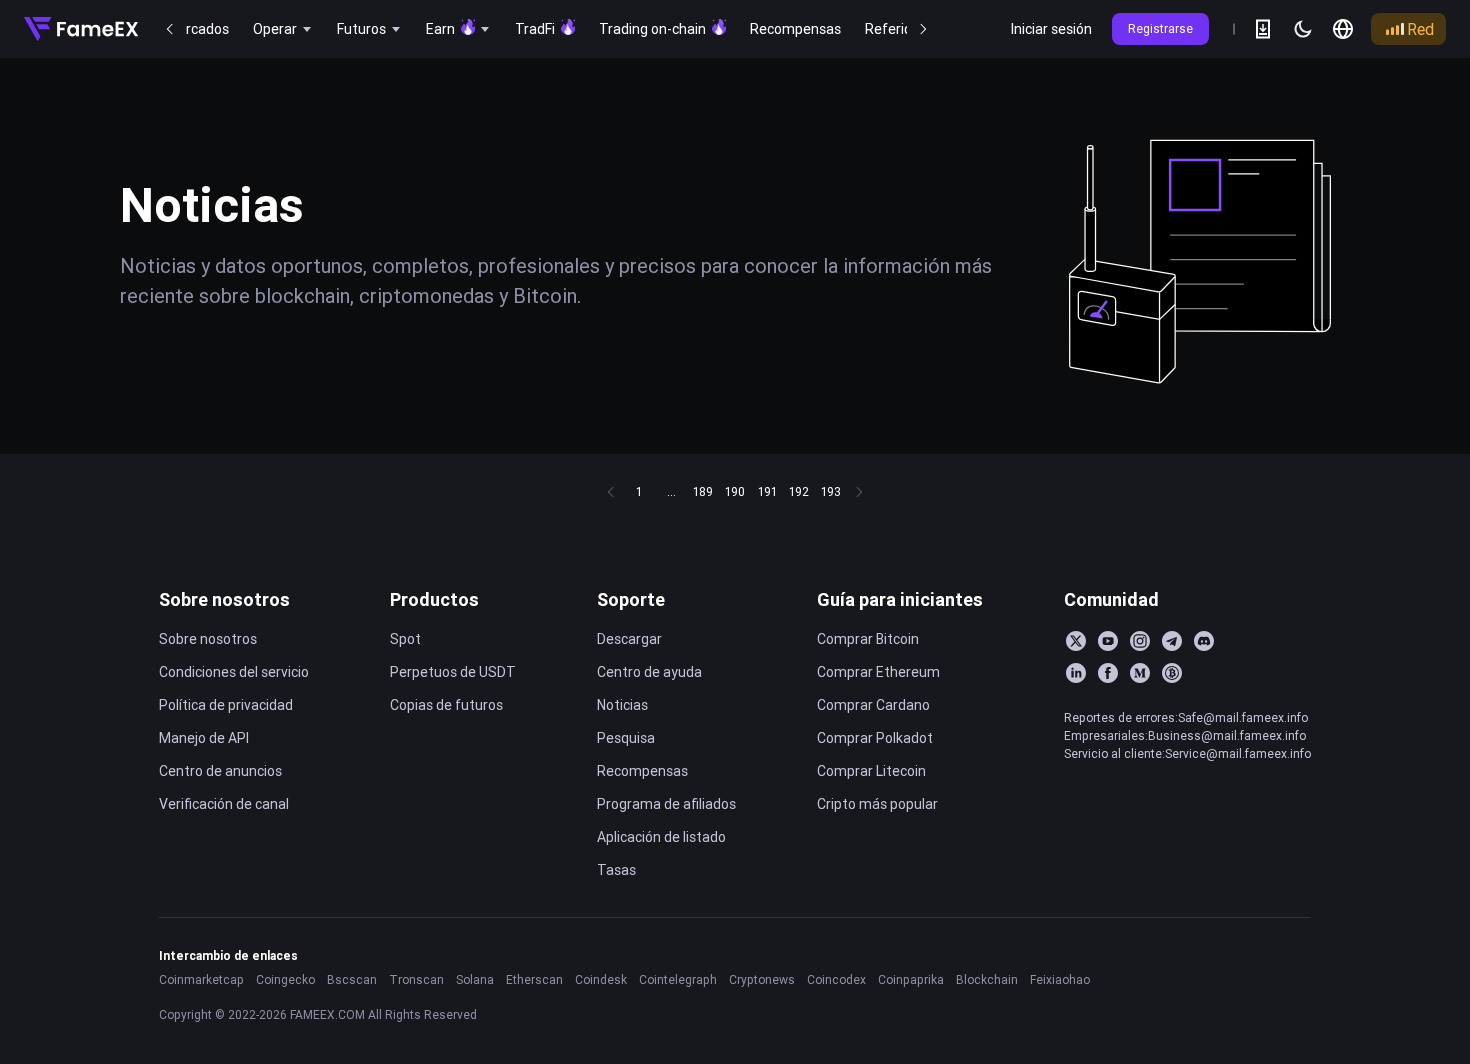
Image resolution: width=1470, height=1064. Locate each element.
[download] (1263, 29)
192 (799, 491)
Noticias (622, 705)
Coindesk (601, 979)
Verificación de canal (224, 804)
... (671, 491)
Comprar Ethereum (878, 672)
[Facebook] (1108, 673)
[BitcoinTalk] (1172, 673)
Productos (434, 599)
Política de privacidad (226, 705)
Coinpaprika (911, 979)
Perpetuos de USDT (453, 672)
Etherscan (534, 979)
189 (703, 491)
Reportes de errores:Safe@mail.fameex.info (1186, 717)
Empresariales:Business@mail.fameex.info (1185, 735)
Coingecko (285, 979)
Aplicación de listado (661, 837)
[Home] (81, 29)
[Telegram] (1172, 641)
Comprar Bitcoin (868, 639)
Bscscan (352, 979)
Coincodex (836, 979)
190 (735, 491)
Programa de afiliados (666, 804)
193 (831, 491)
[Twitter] (1076, 641)
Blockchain (987, 979)
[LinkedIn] (1076, 673)
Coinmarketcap (201, 979)
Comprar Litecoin (871, 771)
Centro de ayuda (649, 672)
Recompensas (642, 771)
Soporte (631, 599)
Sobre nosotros (224, 599)
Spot (405, 639)
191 (767, 491)
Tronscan (416, 979)
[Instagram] (1140, 641)
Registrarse (1160, 28)
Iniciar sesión (1051, 29)
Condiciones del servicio (234, 672)
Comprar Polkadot (875, 738)
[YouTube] (1108, 641)
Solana (475, 979)
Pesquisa (626, 738)
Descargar (629, 639)
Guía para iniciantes (900, 599)
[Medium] (1140, 673)
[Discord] (1204, 641)
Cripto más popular (877, 804)
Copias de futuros (446, 705)
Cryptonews (762, 979)
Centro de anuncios (220, 771)
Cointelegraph (678, 979)
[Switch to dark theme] (1303, 29)
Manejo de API (204, 738)
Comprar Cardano (873, 705)
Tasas (616, 870)
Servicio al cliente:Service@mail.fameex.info (1187, 753)
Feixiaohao (1060, 979)
